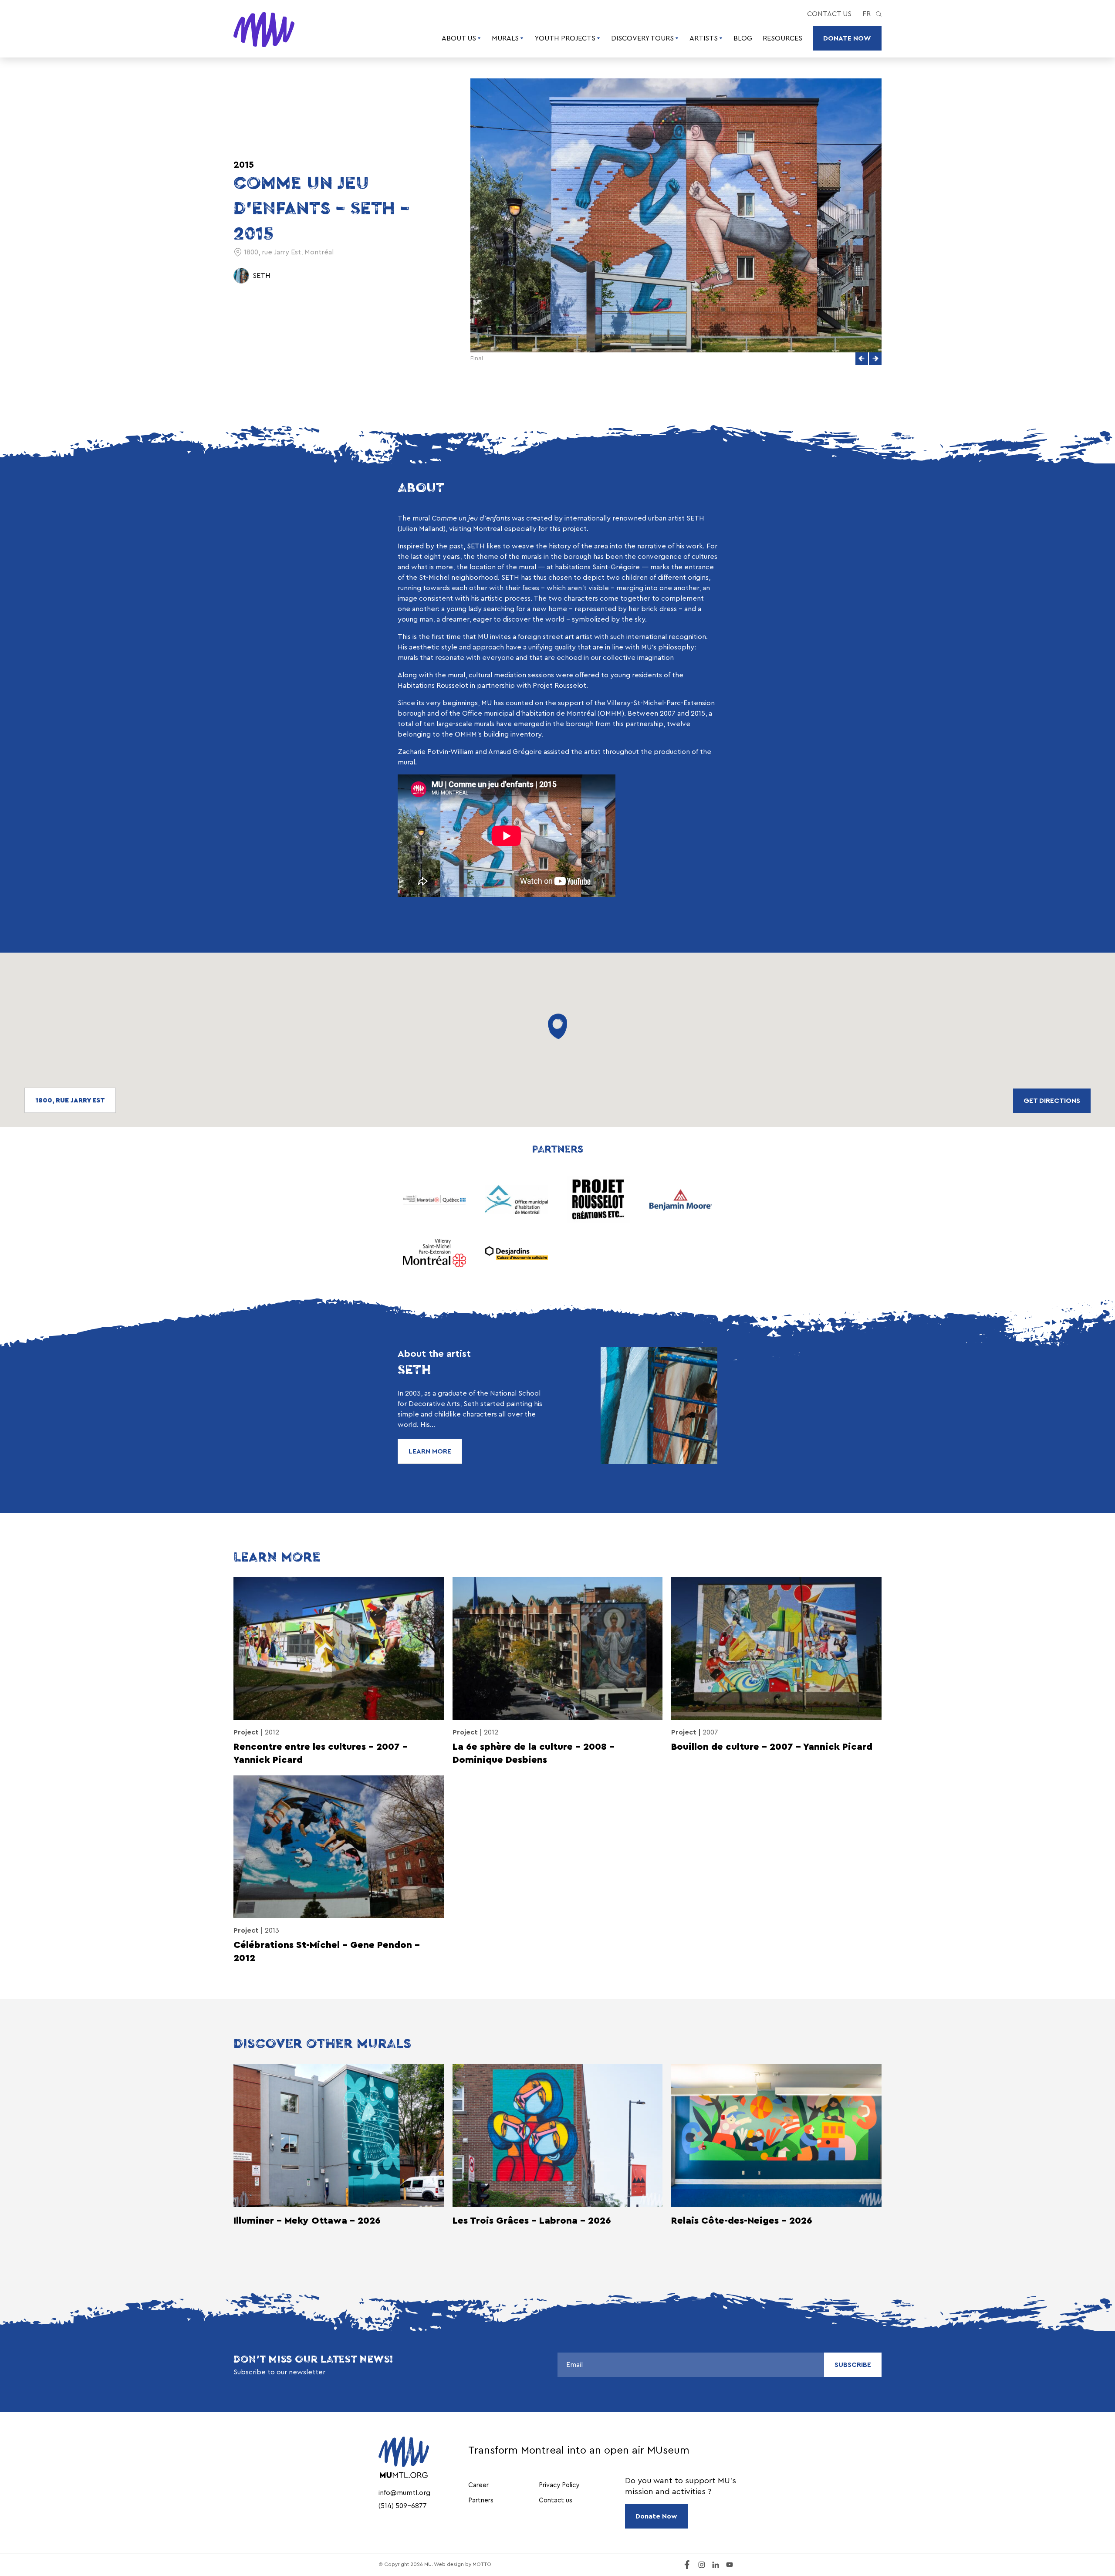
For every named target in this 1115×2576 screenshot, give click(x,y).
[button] (862, 359)
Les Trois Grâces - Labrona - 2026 (532, 2221)
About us (459, 38)
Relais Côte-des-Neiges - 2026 (742, 2221)
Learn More (430, 1451)
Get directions (1052, 1101)
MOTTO (482, 2564)
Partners (481, 2500)
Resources (782, 38)
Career (478, 2485)
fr (867, 14)
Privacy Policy (559, 2485)
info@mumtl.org (404, 2493)
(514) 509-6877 (403, 2506)
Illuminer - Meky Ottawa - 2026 (307, 2221)
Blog (743, 38)
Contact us (829, 14)
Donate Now (847, 38)
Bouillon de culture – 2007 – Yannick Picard (772, 1747)
